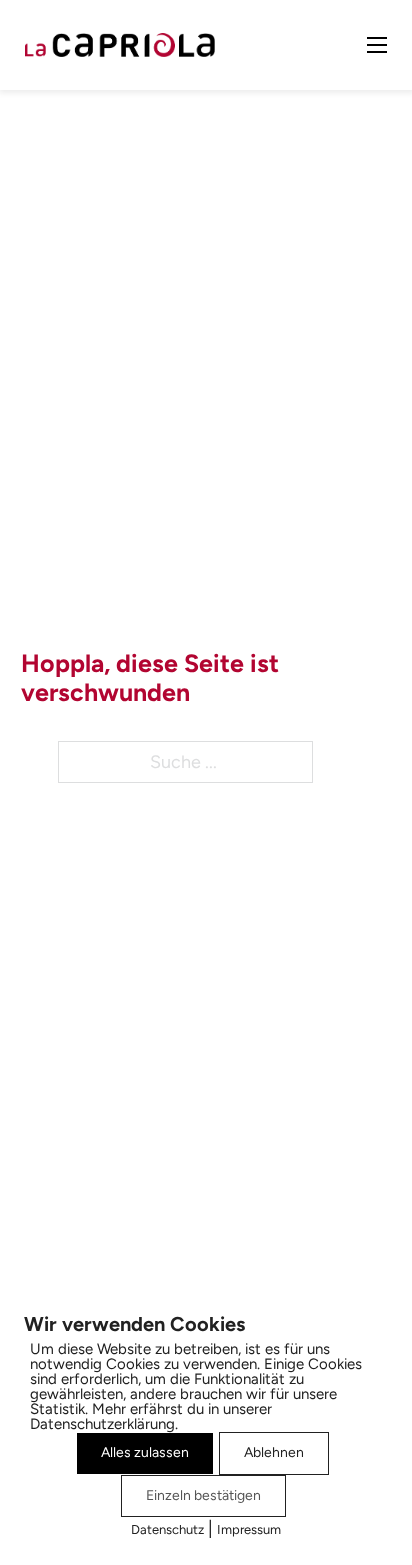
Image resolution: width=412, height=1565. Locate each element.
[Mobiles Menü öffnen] (377, 45)
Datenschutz (167, 1529)
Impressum (249, 1529)
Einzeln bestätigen (203, 1495)
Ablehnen (274, 1452)
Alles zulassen (145, 1452)
